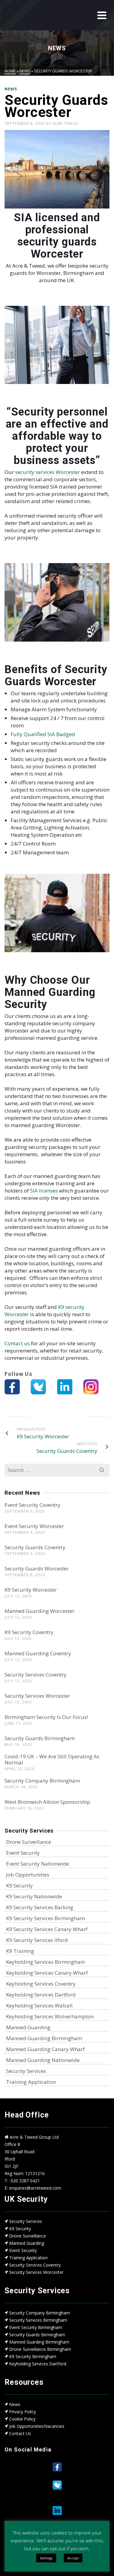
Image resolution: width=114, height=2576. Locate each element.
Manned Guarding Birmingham (44, 2038)
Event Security (23, 1853)
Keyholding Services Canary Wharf (47, 1973)
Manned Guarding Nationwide (43, 2060)
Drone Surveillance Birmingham (40, 2349)
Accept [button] (73, 2558)
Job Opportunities (28, 1875)
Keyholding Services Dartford (41, 1995)
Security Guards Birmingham (40, 1738)
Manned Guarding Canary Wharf (45, 2049)
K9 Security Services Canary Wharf (47, 1929)
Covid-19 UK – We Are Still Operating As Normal (52, 1759)
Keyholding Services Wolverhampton (50, 2016)
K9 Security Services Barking (40, 1907)
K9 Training (20, 1951)
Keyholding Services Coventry (41, 1984)
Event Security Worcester (34, 1526)
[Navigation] (102, 15)
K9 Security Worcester (31, 1590)
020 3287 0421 (25, 2181)
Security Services (26, 2071)
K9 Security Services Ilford (37, 1940)
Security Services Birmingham (38, 2320)
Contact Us (20, 2433)
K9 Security (19, 1885)
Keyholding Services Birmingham (46, 1962)
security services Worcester (47, 472)
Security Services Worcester (37, 1696)
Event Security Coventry (33, 1505)
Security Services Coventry (36, 1675)
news (11, 89)
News (15, 2404)
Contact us (17, 1343)
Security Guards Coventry (35, 1547)
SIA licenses (44, 1191)
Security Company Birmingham (42, 1781)
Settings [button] (46, 2558)
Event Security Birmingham (36, 2327)
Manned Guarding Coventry (38, 1653)
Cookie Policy (22, 2419)
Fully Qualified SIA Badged (43, 734)
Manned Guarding (28, 2027)
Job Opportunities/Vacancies (37, 2426)
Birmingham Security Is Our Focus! (46, 1717)
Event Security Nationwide (38, 1864)
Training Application (31, 2082)
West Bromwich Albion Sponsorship (47, 1802)
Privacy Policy (22, 2412)
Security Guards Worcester (37, 1568)
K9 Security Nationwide (34, 1896)
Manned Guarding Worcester (40, 1611)
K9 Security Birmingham (33, 2356)
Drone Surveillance (29, 1842)
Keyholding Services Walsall (39, 2005)
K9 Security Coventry (29, 1632)
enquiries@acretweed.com (35, 2188)
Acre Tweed (65, 123)
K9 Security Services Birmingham (45, 1918)
